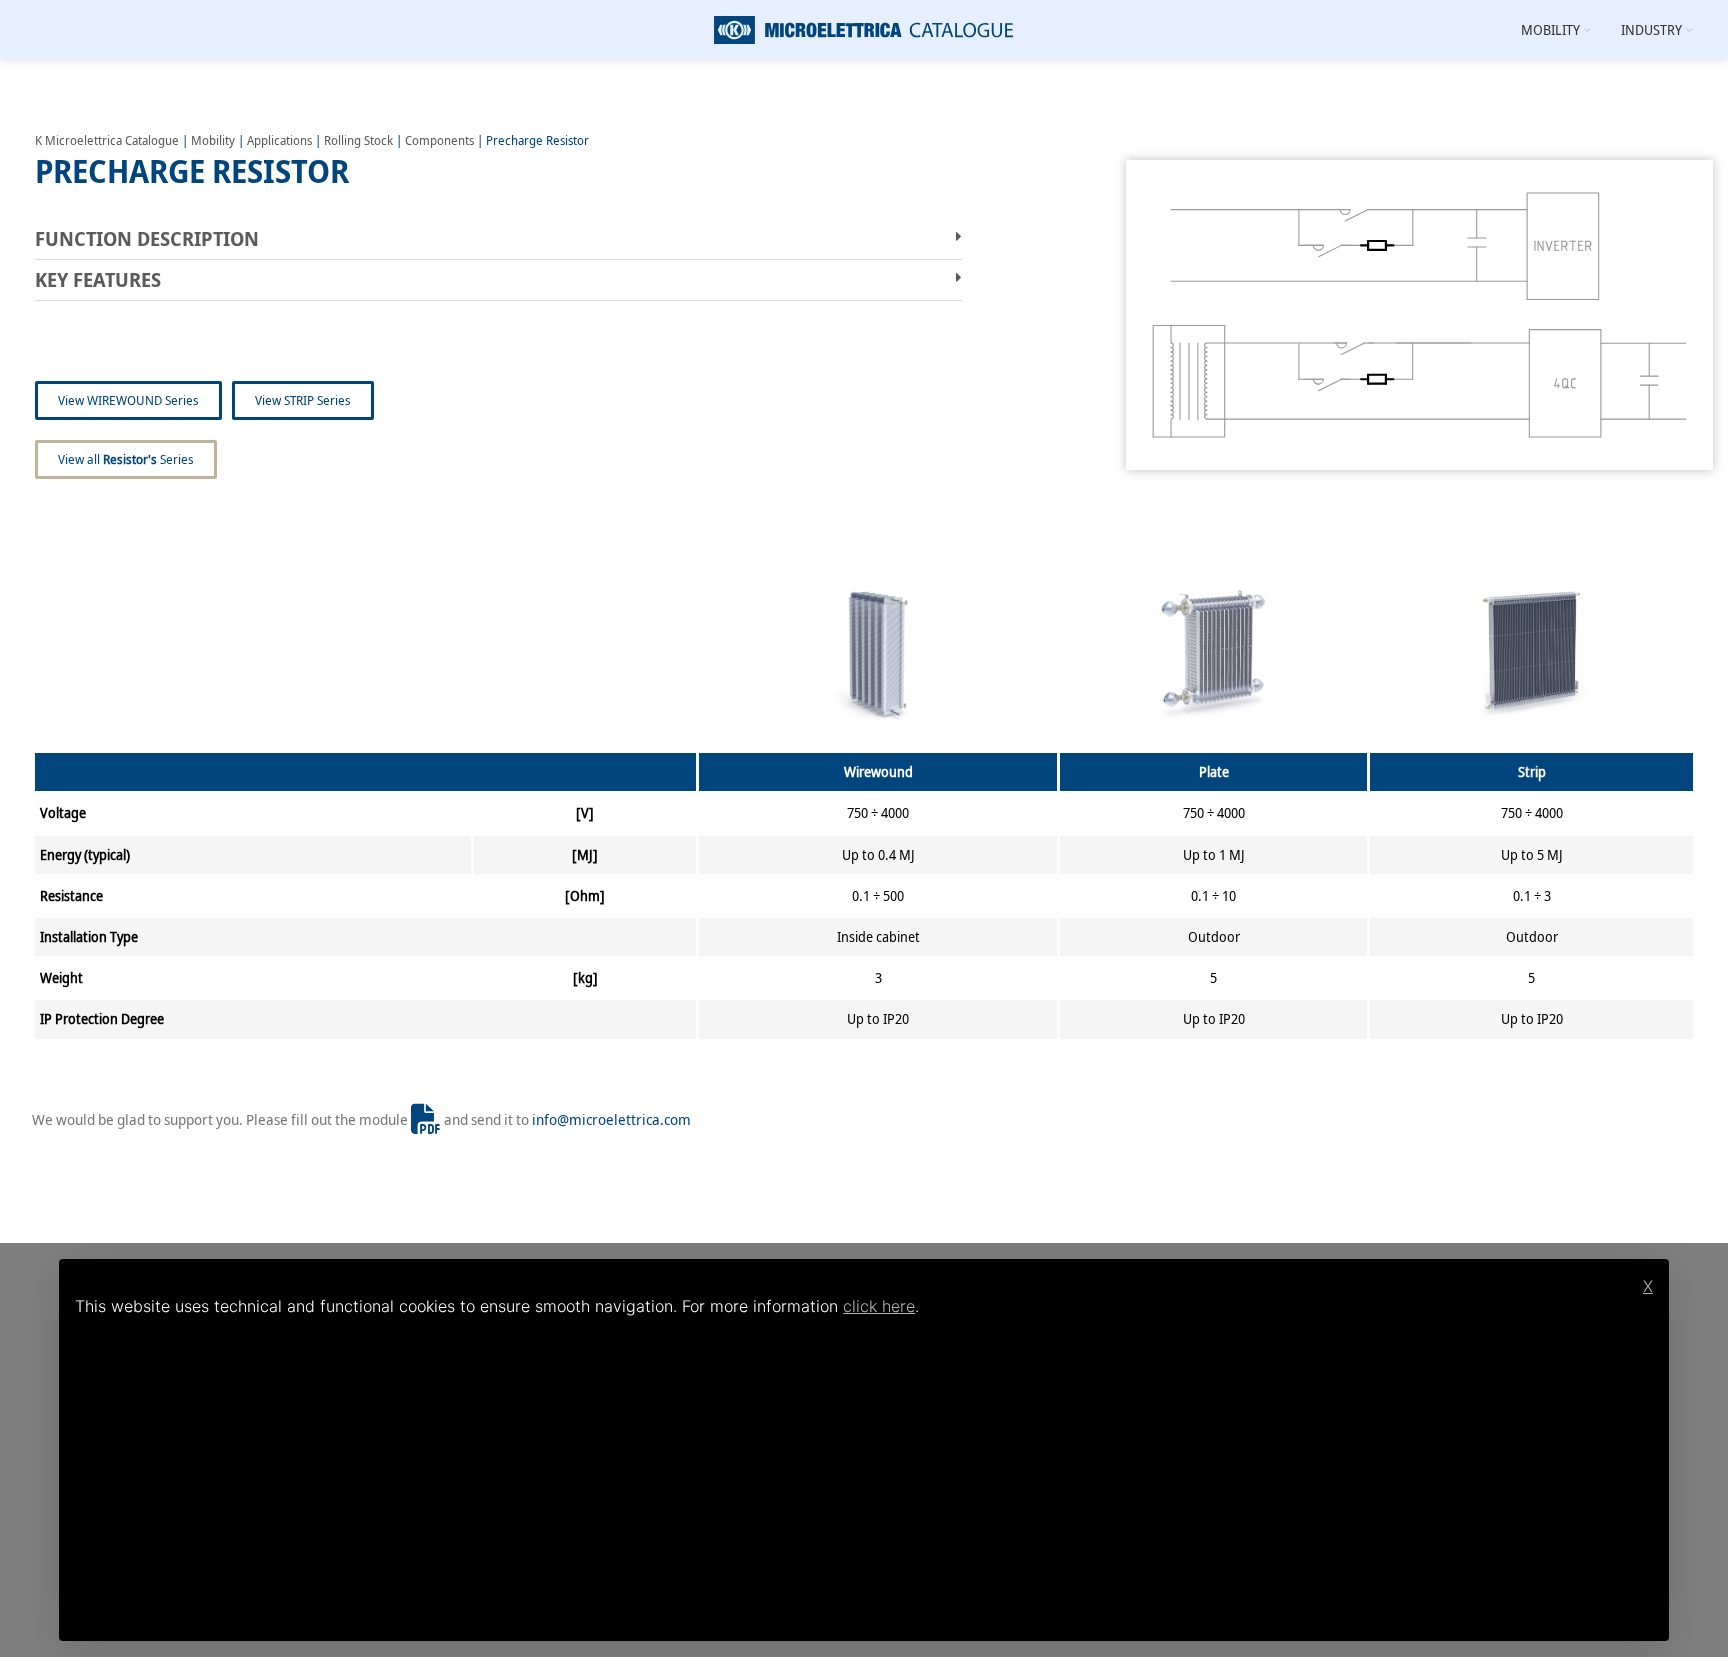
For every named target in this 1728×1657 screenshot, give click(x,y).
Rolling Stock (358, 140)
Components (439, 140)
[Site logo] (864, 28)
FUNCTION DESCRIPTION (147, 238)
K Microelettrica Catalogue (107, 140)
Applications (279, 140)
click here (879, 1306)
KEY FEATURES (98, 279)
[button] (498, 239)
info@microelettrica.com (611, 1119)
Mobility (213, 140)
